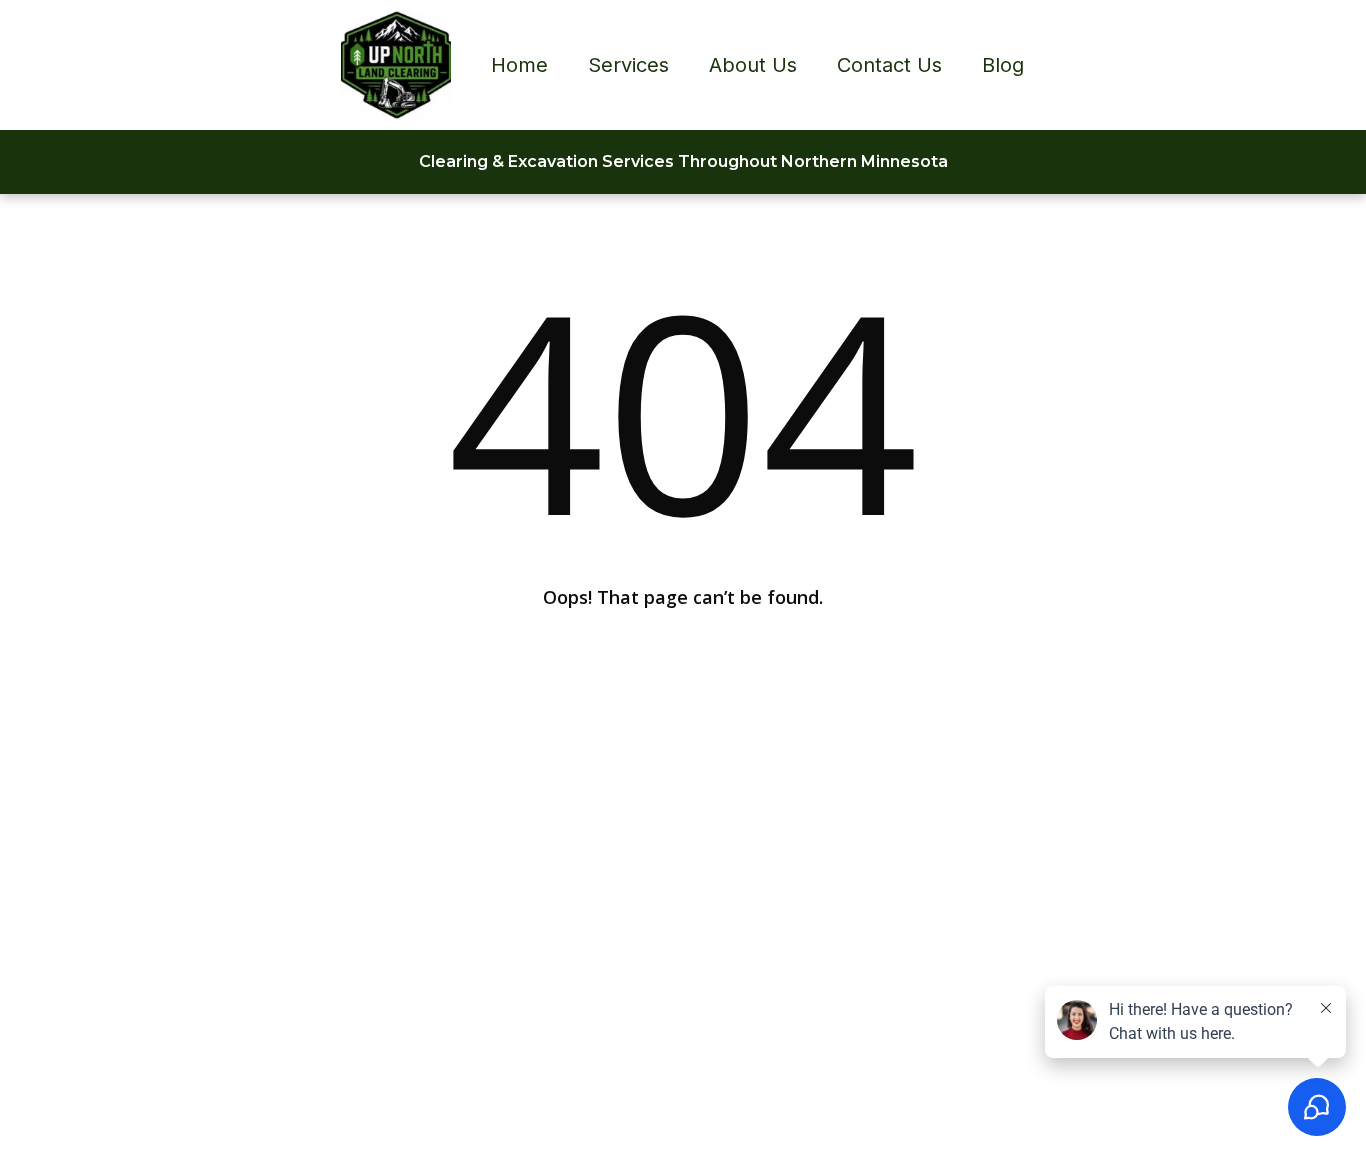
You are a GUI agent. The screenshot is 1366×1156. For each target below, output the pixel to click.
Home (519, 65)
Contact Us (889, 65)
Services (628, 65)
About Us (753, 65)
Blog (1003, 65)
